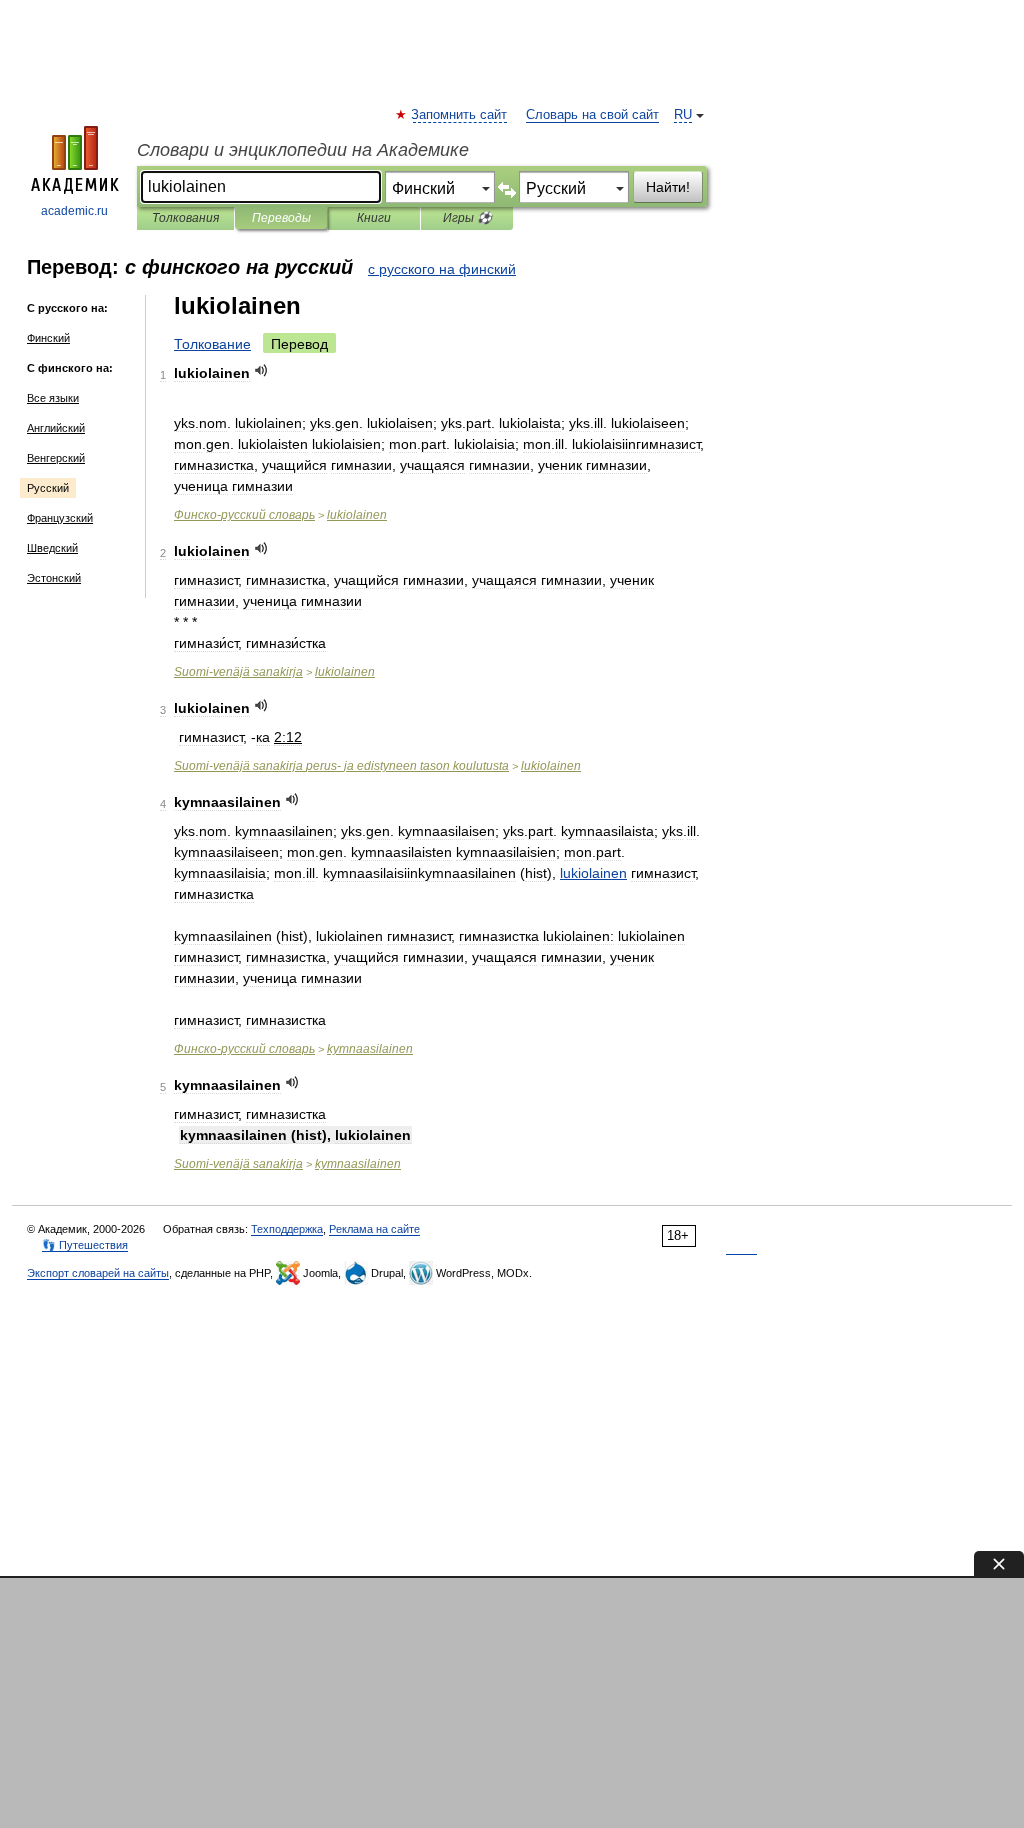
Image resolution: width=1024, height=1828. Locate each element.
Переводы (281, 218)
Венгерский (56, 458)
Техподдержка (287, 1229)
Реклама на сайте (374, 1229)
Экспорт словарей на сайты (98, 1273)
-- (341, 766)
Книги (374, 218)
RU (683, 115)
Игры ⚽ (467, 218)
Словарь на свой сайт (592, 115)
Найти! (668, 187)
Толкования (185, 218)
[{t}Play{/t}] (261, 370)
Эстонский (54, 578)
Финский (48, 338)
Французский (60, 518)
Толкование (212, 344)
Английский (56, 428)
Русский (48, 488)
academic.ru (74, 211)
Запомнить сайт (460, 115)
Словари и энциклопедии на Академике (303, 150)
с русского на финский (442, 269)
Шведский (52, 548)
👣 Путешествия (85, 1245)
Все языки (53, 398)
